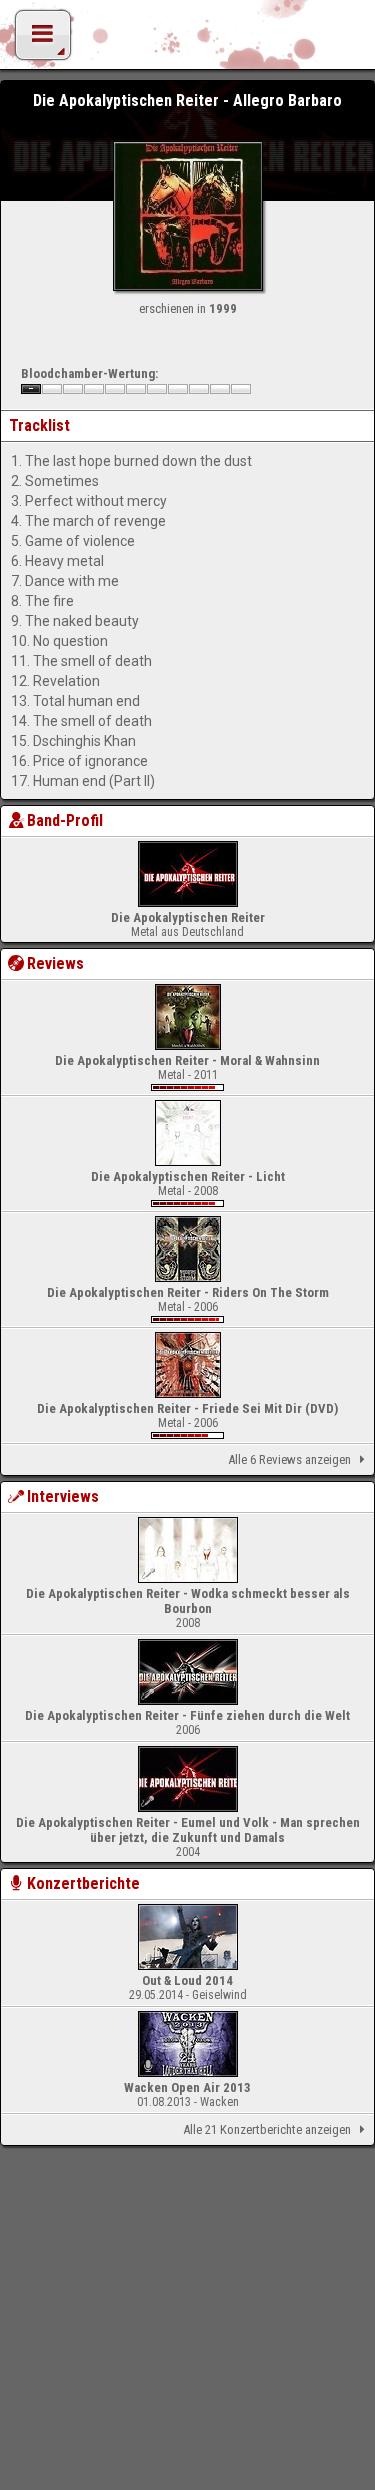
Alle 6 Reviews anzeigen (289, 1459)
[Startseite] (188, 40)
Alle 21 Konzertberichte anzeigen (267, 2129)
